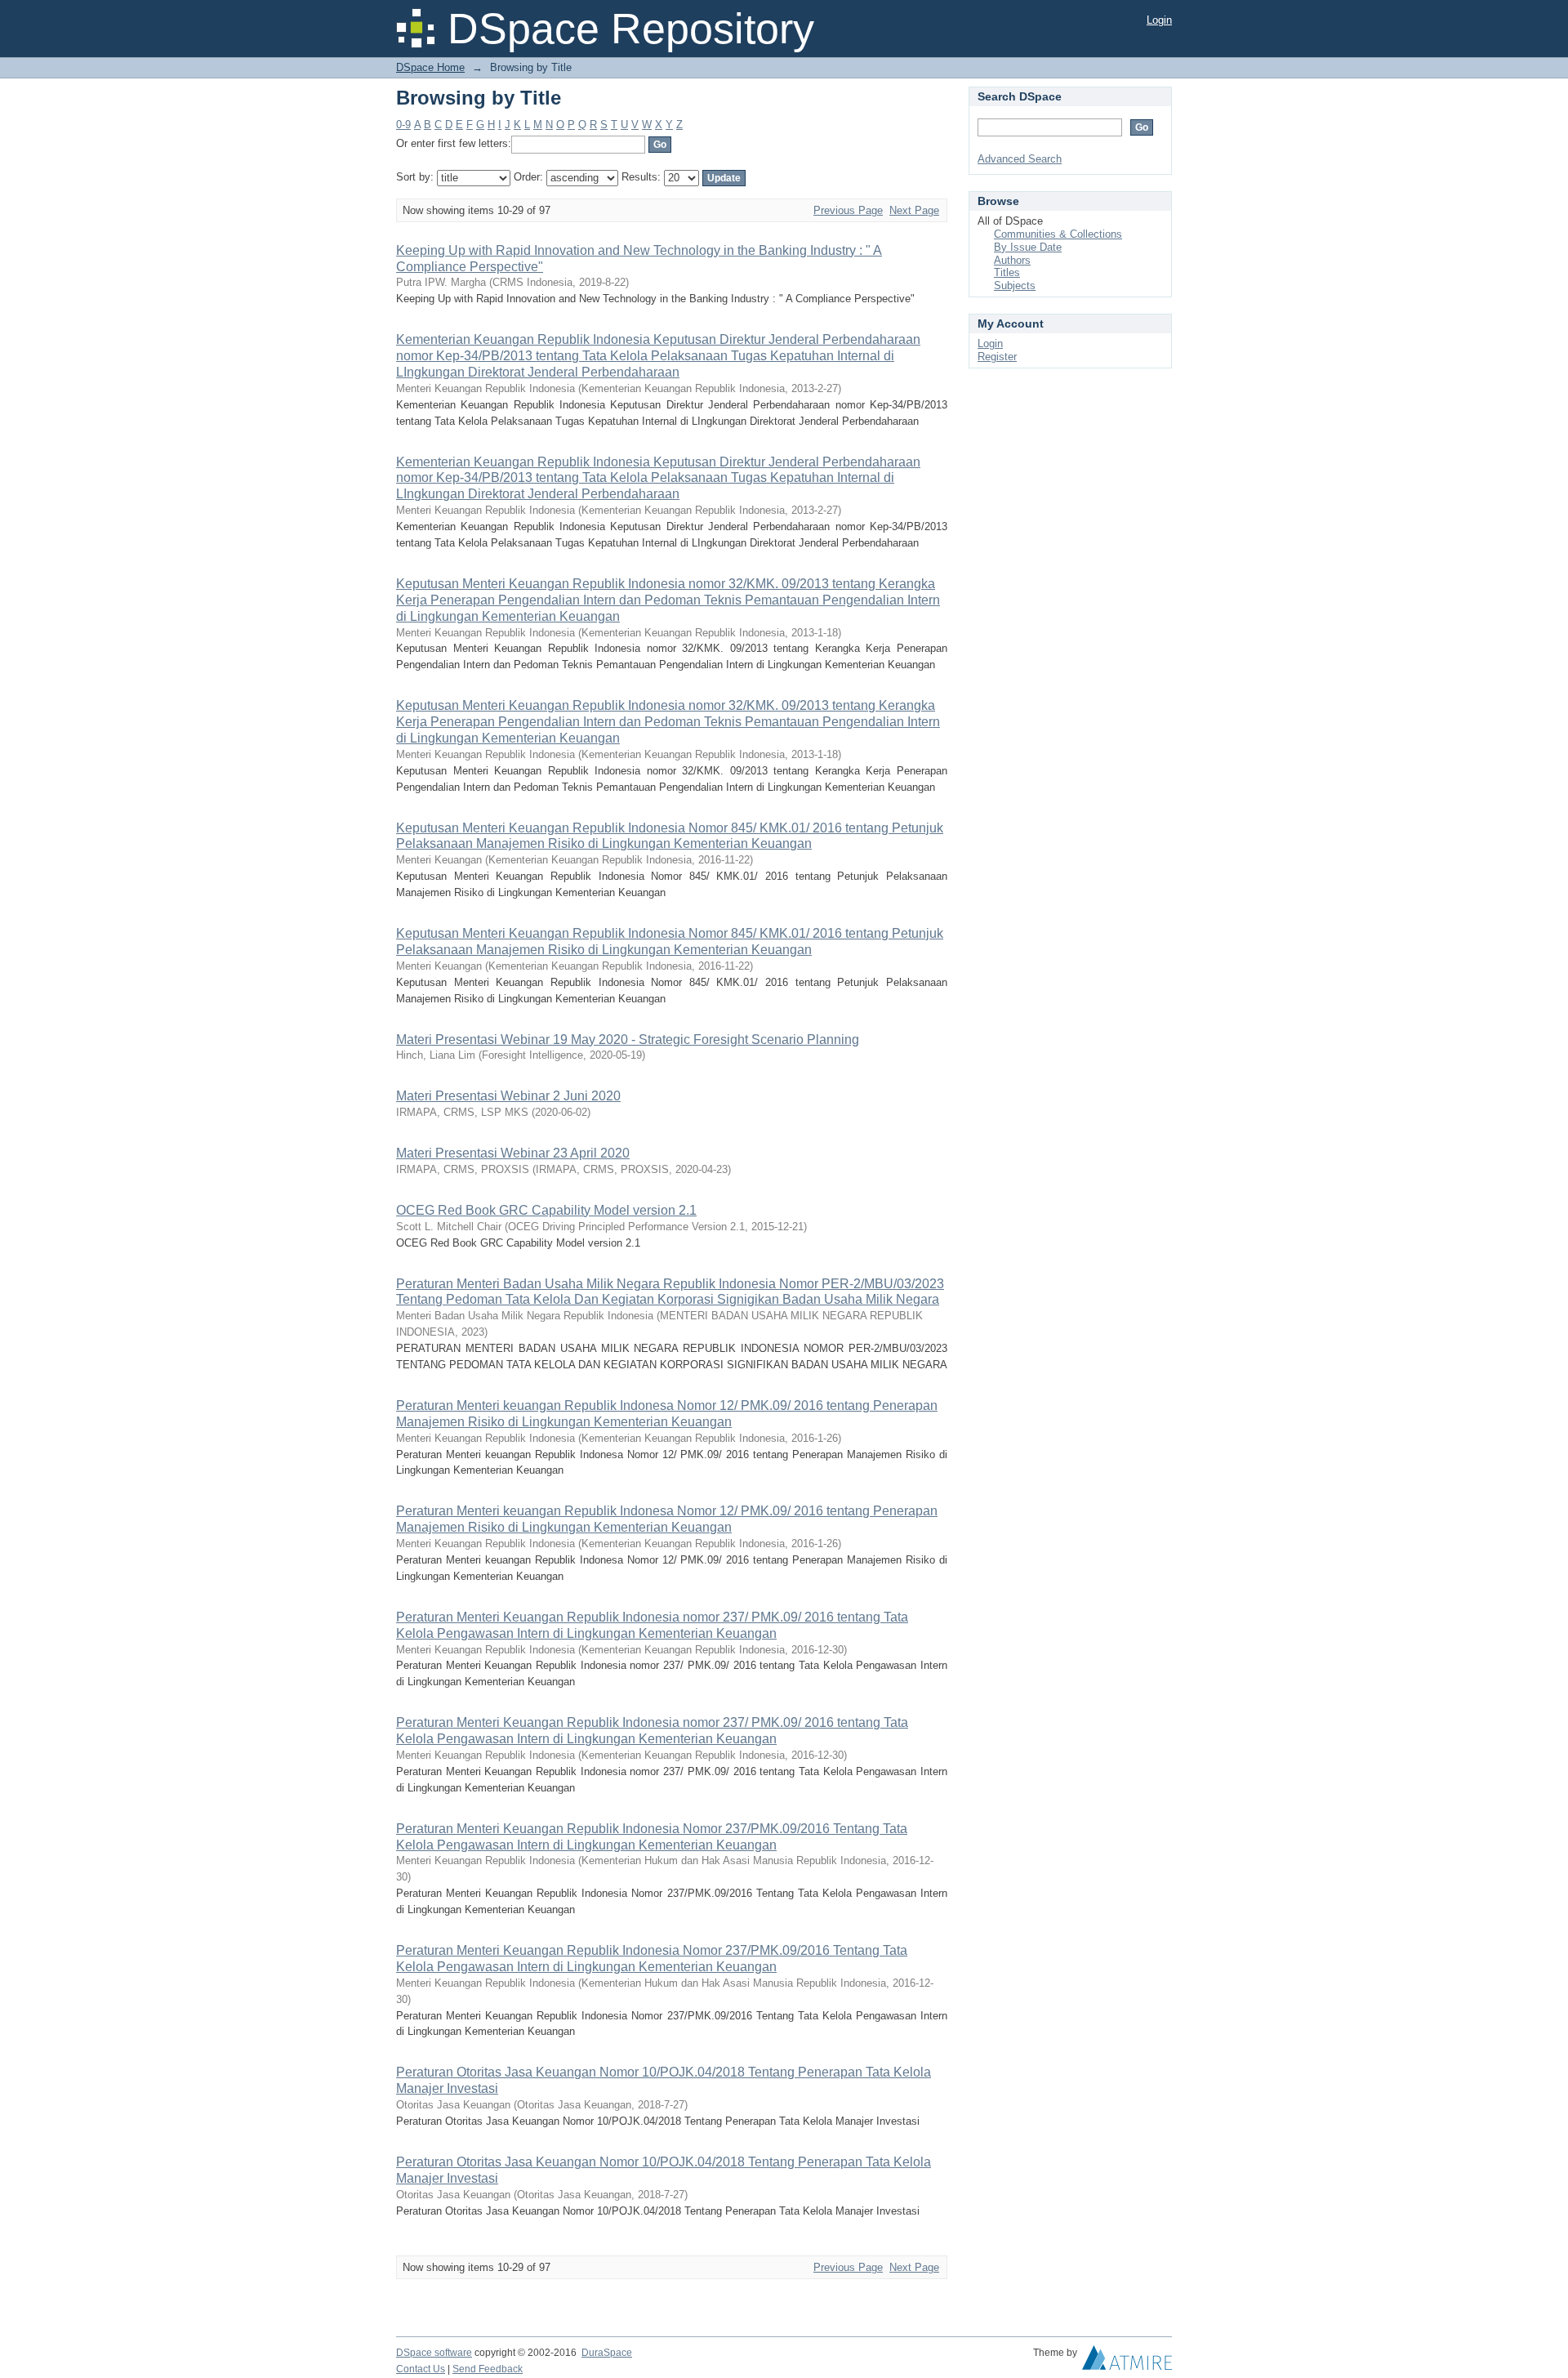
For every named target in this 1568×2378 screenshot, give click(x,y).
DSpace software (434, 2353)
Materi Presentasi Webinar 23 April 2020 (513, 1153)
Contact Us (421, 2369)
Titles (1007, 272)
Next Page (914, 210)
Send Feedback (488, 2369)
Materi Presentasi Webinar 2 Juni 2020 (508, 1096)
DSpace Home (430, 67)
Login (1159, 20)
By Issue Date (1028, 247)
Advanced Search (1020, 159)
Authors (1012, 260)
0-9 (403, 125)
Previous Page (848, 210)
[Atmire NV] (1127, 2362)
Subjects (1015, 286)
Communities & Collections (1058, 234)
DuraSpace (607, 2353)
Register (997, 357)
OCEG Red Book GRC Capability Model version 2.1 (546, 1210)
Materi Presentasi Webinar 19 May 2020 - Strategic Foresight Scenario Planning (628, 1040)
